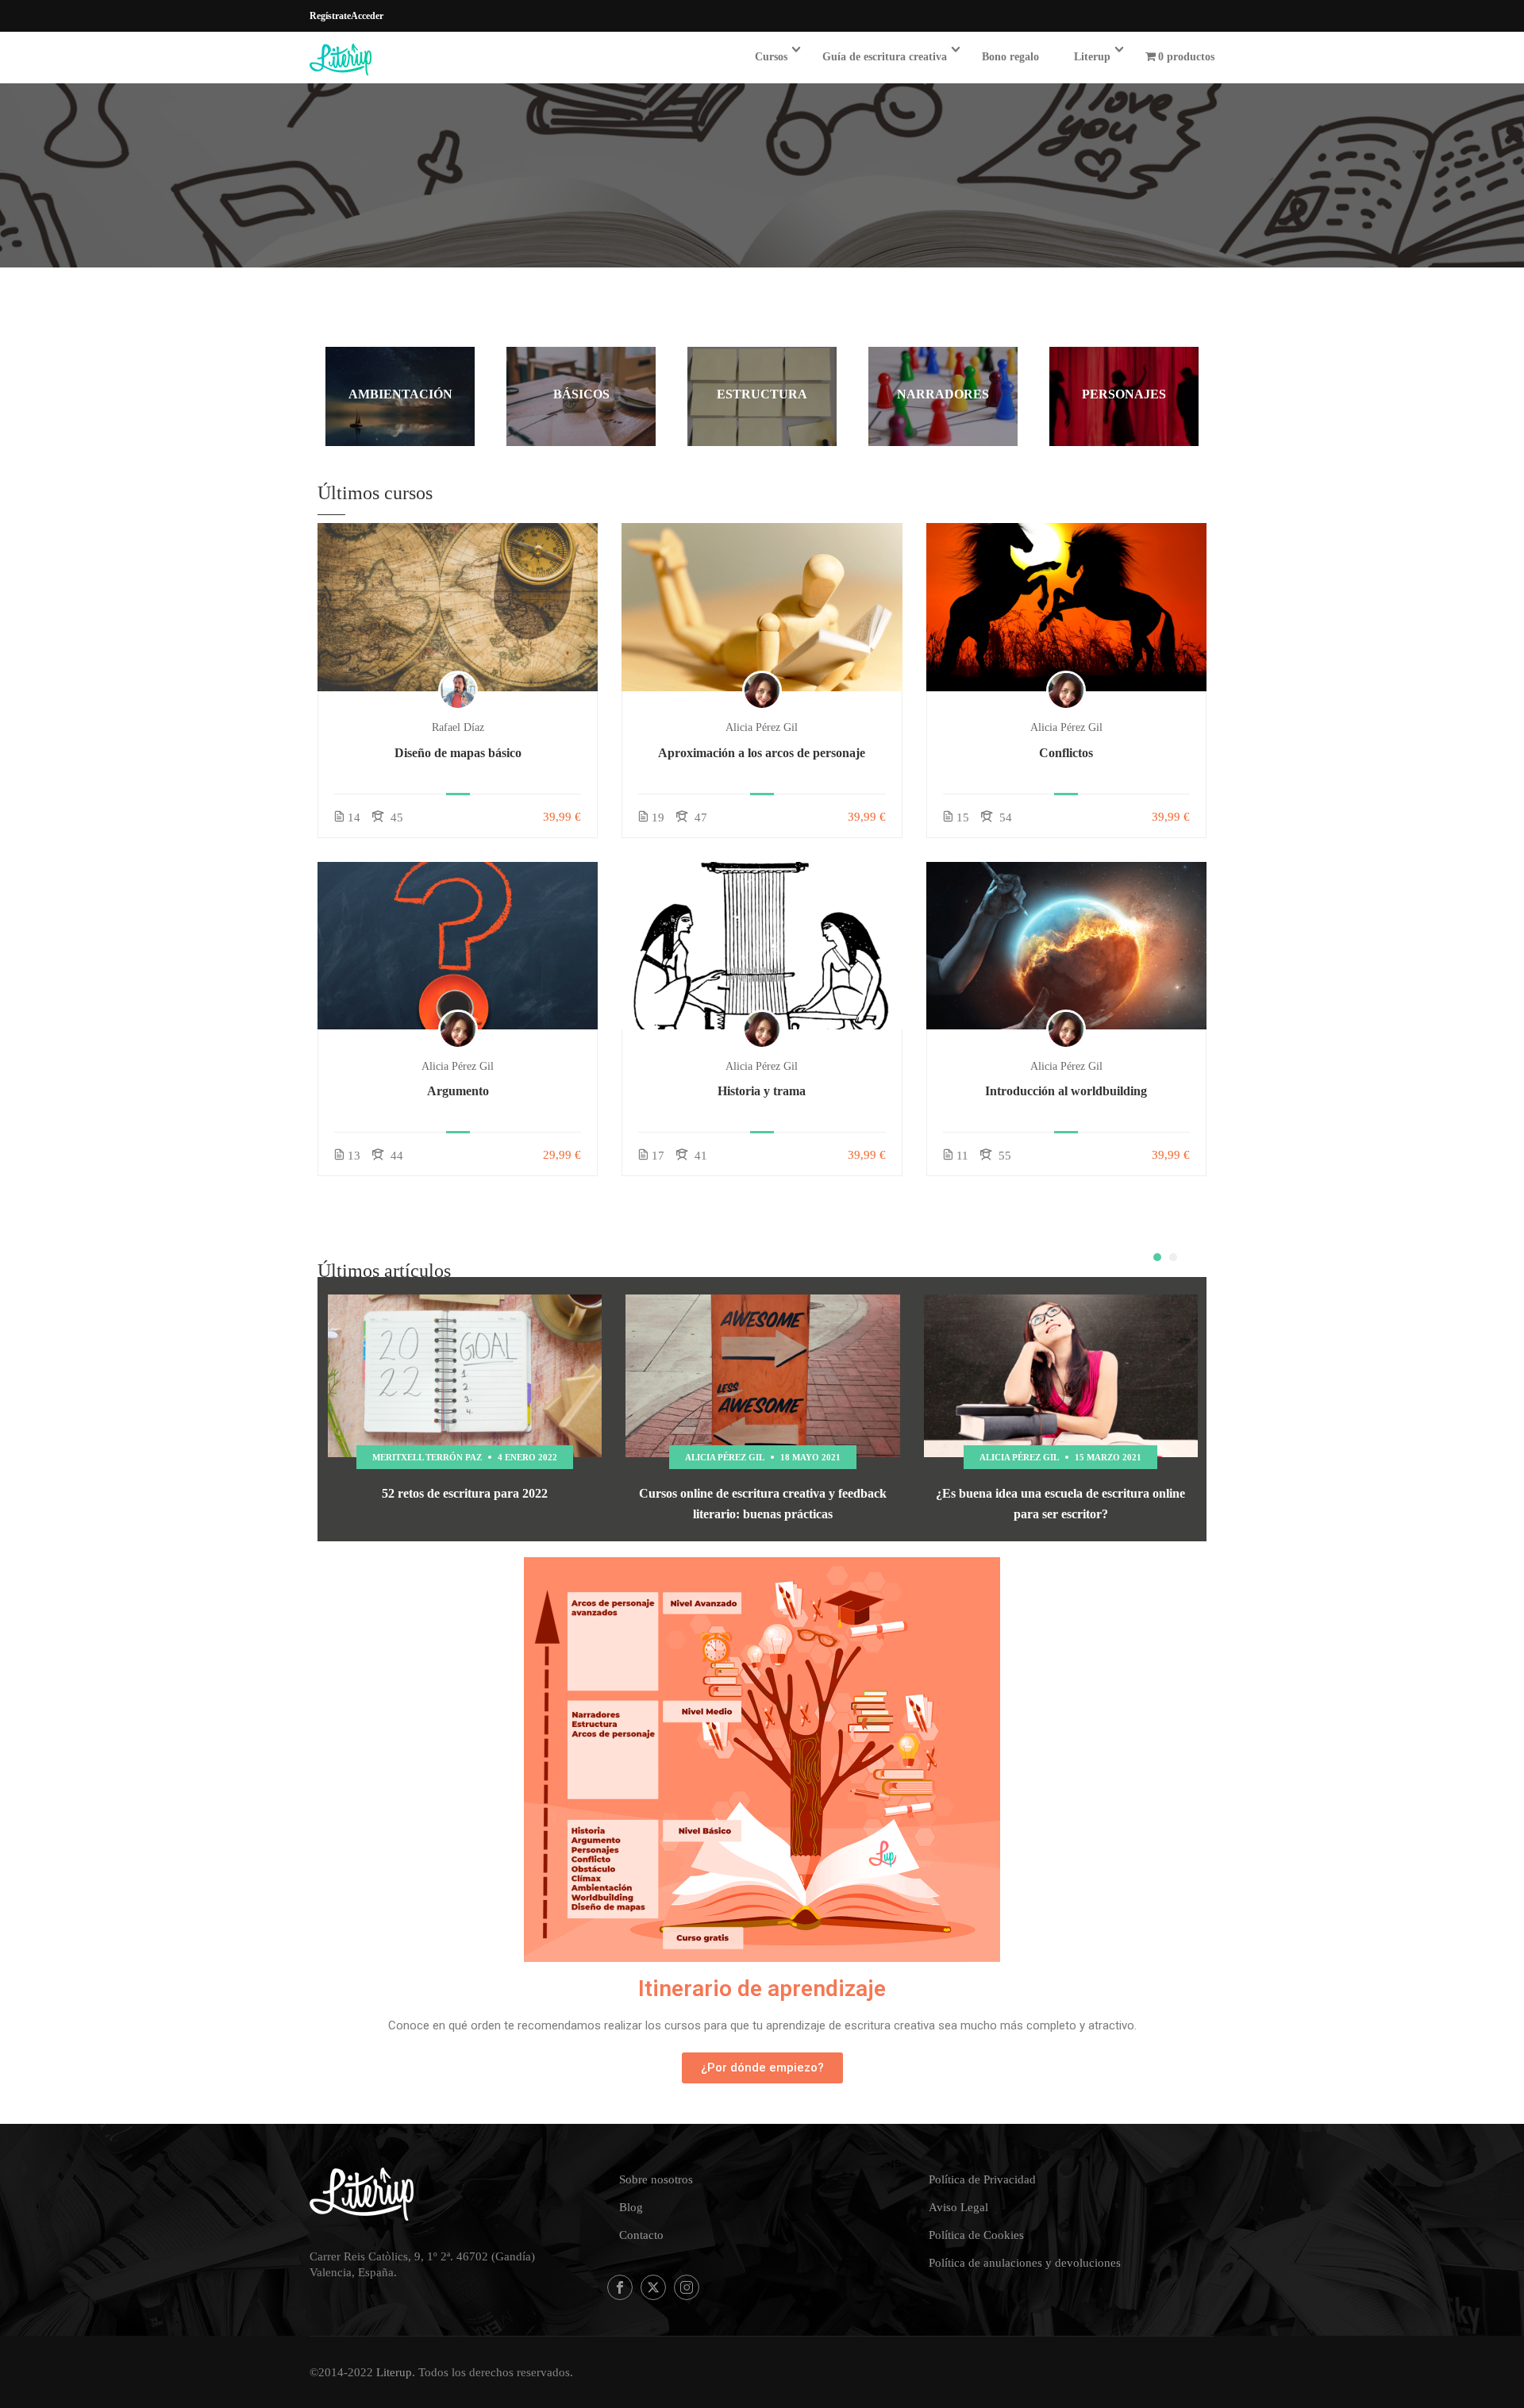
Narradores (943, 394)
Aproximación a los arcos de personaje (762, 753)
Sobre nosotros (656, 2179)
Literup (1092, 57)
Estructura (762, 394)
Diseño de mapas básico (458, 753)
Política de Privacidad (982, 2179)
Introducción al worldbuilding (1066, 1091)
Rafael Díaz (458, 727)
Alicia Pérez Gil (762, 727)
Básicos (581, 394)
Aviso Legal (958, 2207)
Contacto (641, 2235)
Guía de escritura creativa (885, 57)
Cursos (771, 57)
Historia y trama (762, 1091)
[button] (1157, 1257)
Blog (631, 2207)
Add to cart (458, 607)
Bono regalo (1010, 57)
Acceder (367, 16)
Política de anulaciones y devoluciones (1025, 2263)
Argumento (458, 1091)
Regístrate (330, 16)
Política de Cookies (976, 2235)
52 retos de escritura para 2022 (465, 1493)
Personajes (1124, 394)
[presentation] (1153, 1235)
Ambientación (400, 394)
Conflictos (1066, 753)
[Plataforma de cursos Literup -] (370, 60)
